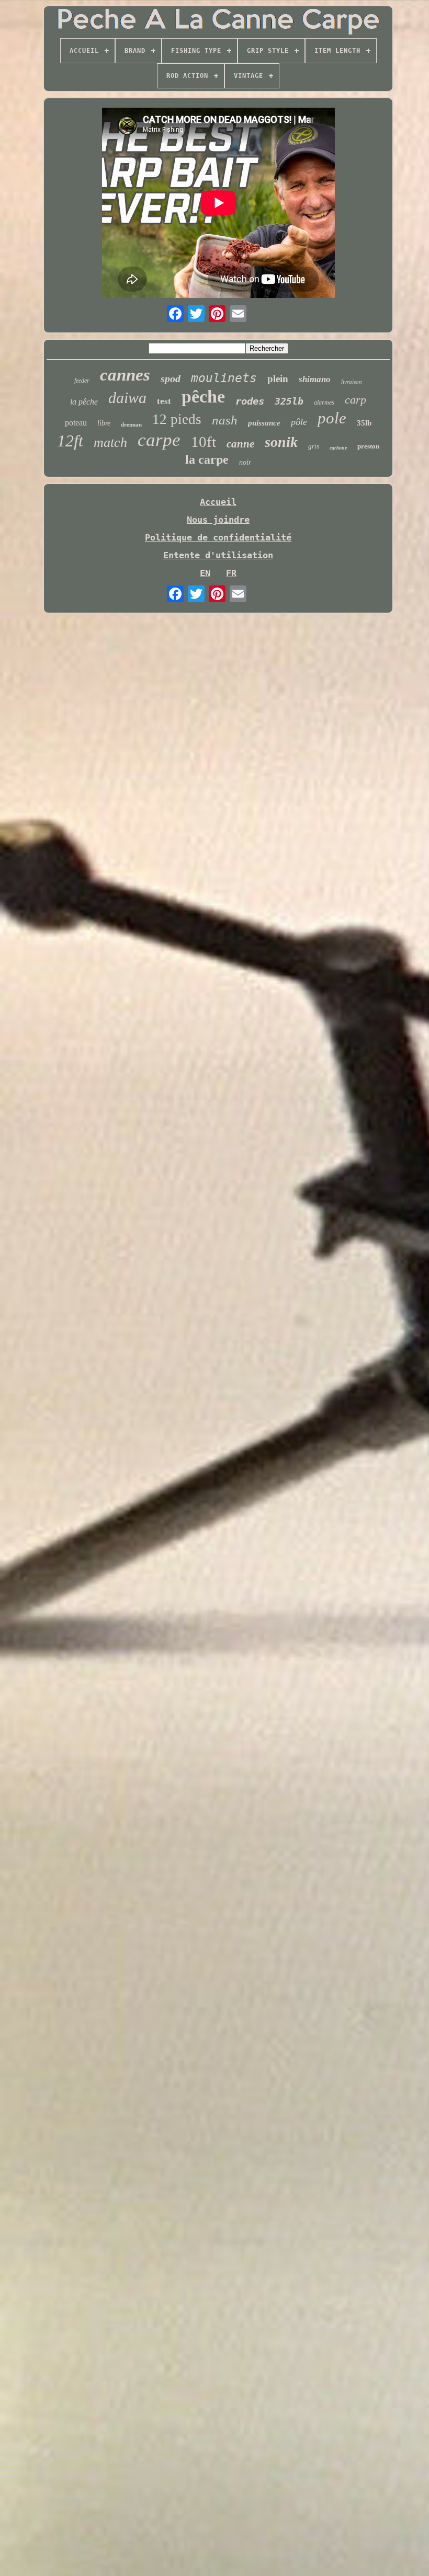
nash (225, 420)
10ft (204, 442)
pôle (299, 422)
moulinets (224, 378)
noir (245, 462)
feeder (82, 381)
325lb (289, 401)
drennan (131, 424)
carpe (159, 440)
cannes (125, 375)
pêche (203, 396)
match (110, 442)
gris (314, 446)
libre (104, 423)
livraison (352, 382)
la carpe (207, 459)
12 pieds (177, 419)
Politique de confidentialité (218, 537)
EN (205, 573)
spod (171, 378)
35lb (364, 423)
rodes (250, 401)
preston (368, 446)
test (164, 401)
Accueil (218, 502)
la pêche (84, 402)
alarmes (324, 402)
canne (240, 444)
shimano (315, 379)
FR (231, 573)
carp (355, 400)
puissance (264, 423)
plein (278, 379)
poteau (76, 423)
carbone (338, 448)
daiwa (127, 398)
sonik (281, 442)
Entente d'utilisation (218, 555)
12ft (70, 441)
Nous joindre (218, 520)
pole (332, 418)
